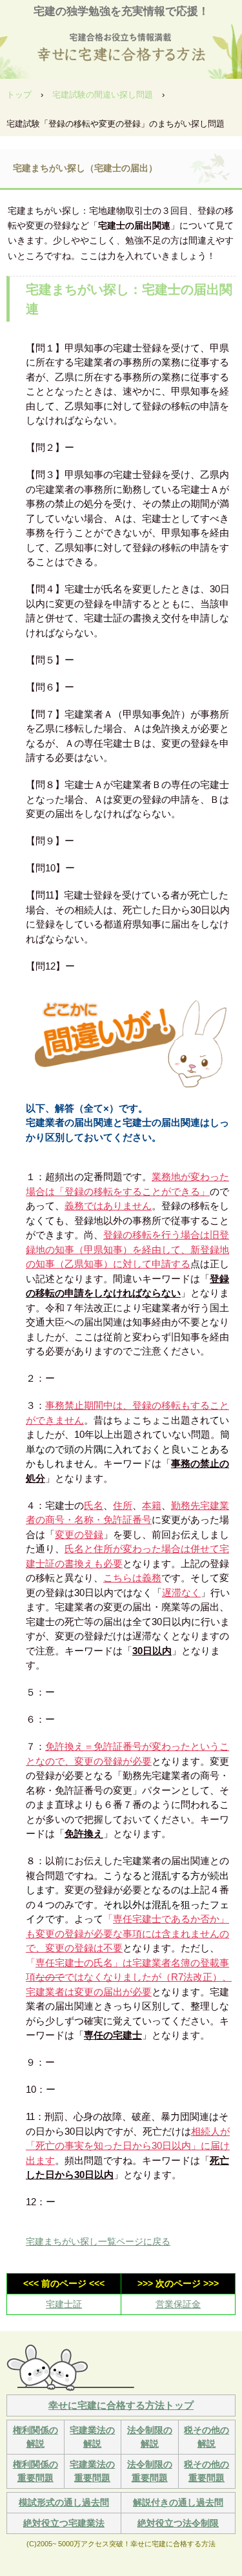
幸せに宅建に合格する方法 (121, 45)
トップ (19, 95)
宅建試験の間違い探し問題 (103, 95)
